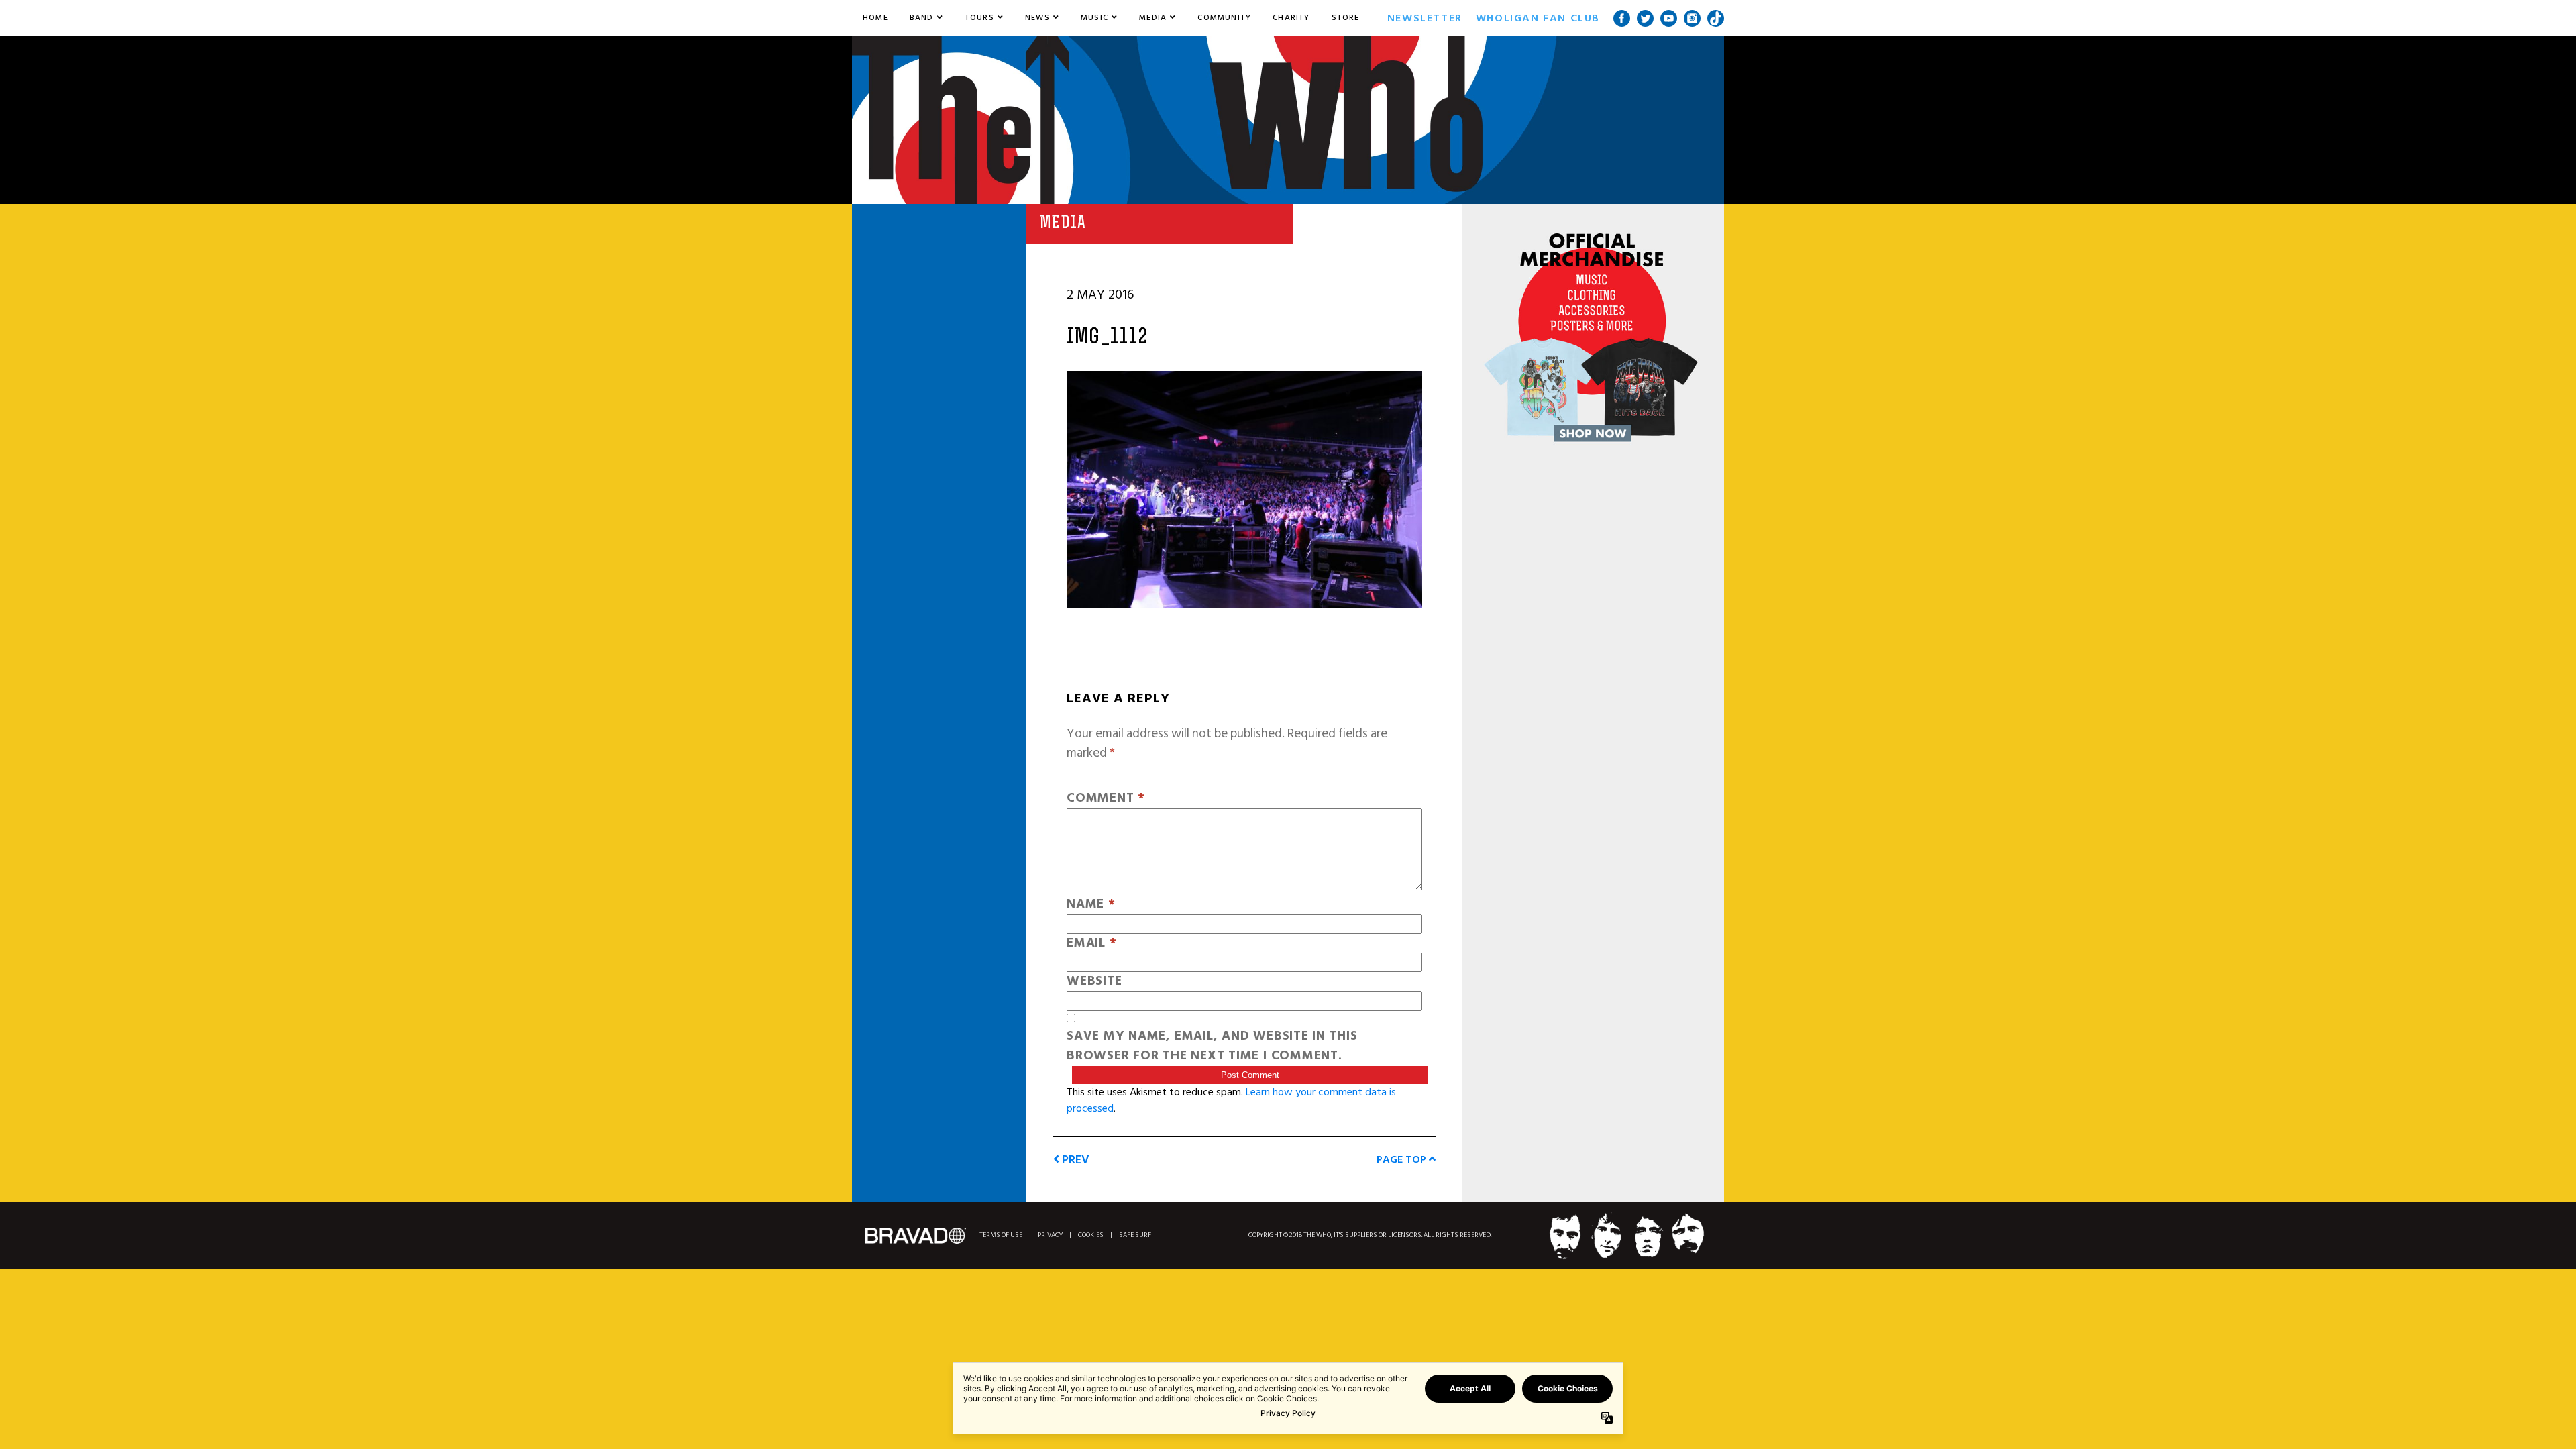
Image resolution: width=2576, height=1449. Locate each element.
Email (1091, 944)
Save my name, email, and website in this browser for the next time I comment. (1212, 1046)
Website (1094, 982)
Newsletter (1425, 18)
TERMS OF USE (1001, 1235)
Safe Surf (1135, 1235)
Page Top (1403, 1159)
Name (1091, 905)
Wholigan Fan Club (1538, 18)
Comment (1106, 799)
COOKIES (1091, 1235)
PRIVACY (1050, 1235)
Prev (1074, 1160)
